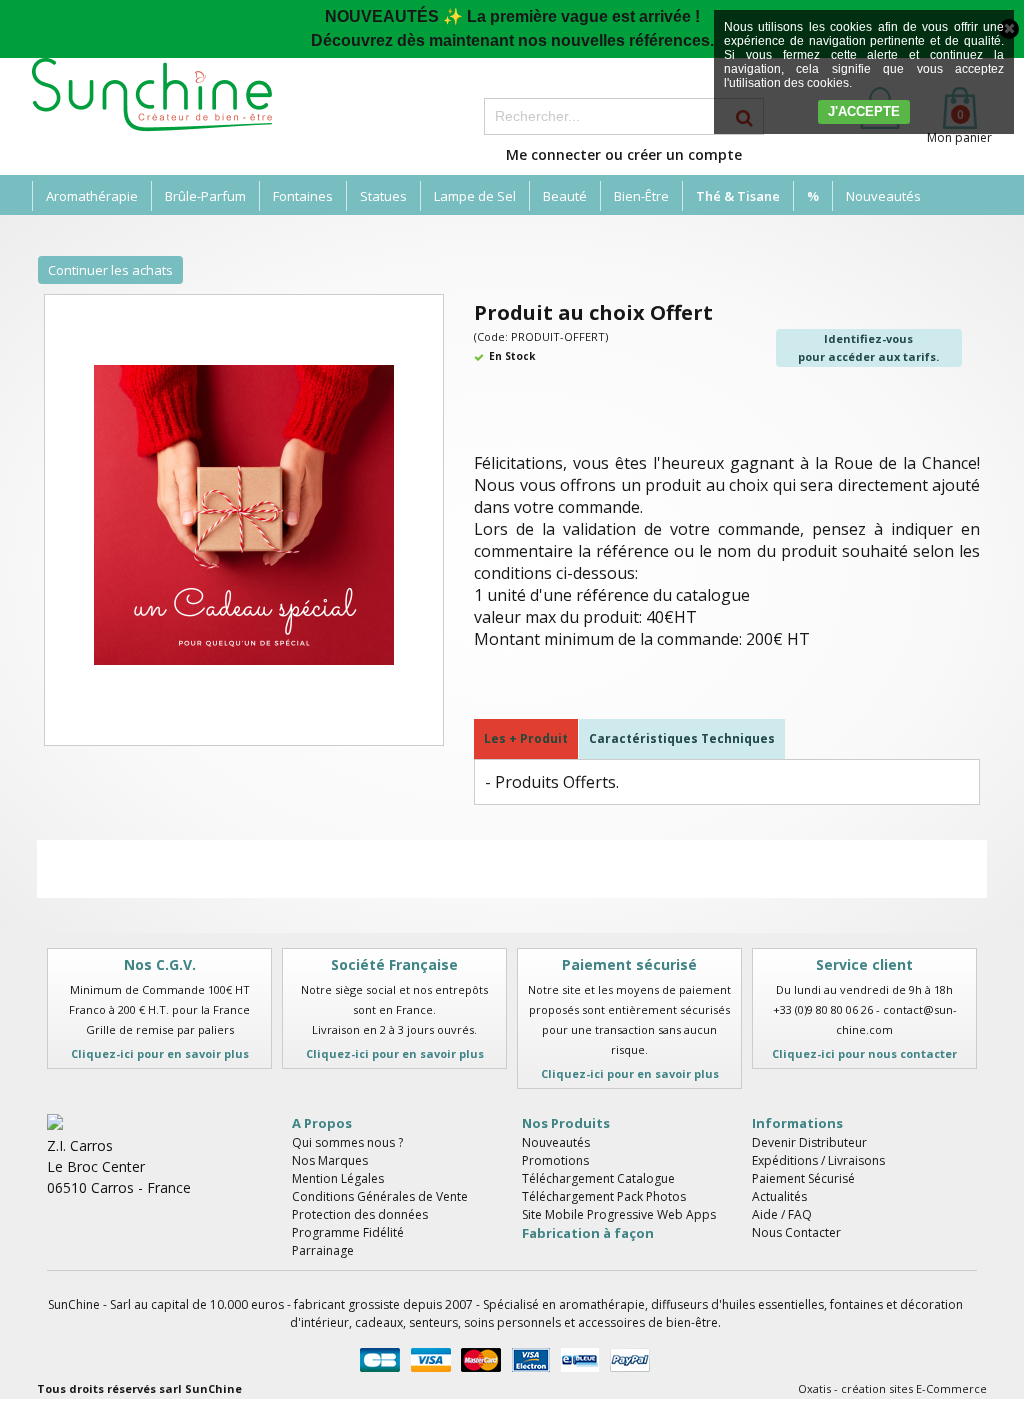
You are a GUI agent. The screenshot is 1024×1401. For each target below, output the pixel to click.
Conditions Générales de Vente (380, 1196)
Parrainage (323, 1250)
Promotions (555, 1160)
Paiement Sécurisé (803, 1178)
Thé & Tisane (738, 196)
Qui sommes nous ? (347, 1142)
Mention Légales (338, 1178)
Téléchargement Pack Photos (604, 1196)
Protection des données (360, 1214)
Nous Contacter (796, 1232)
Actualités (779, 1196)
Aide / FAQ (782, 1214)
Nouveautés (883, 196)
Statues (383, 196)
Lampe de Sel (475, 196)
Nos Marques (330, 1160)
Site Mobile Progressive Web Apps (619, 1214)
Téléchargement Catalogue (598, 1178)
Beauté (565, 196)
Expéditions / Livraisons (818, 1160)
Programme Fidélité (348, 1232)
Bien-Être (641, 196)
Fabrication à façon (588, 1233)
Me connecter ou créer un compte (624, 154)
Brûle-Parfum (205, 196)
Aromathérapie (92, 196)
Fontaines (303, 196)
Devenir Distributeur (809, 1142)
